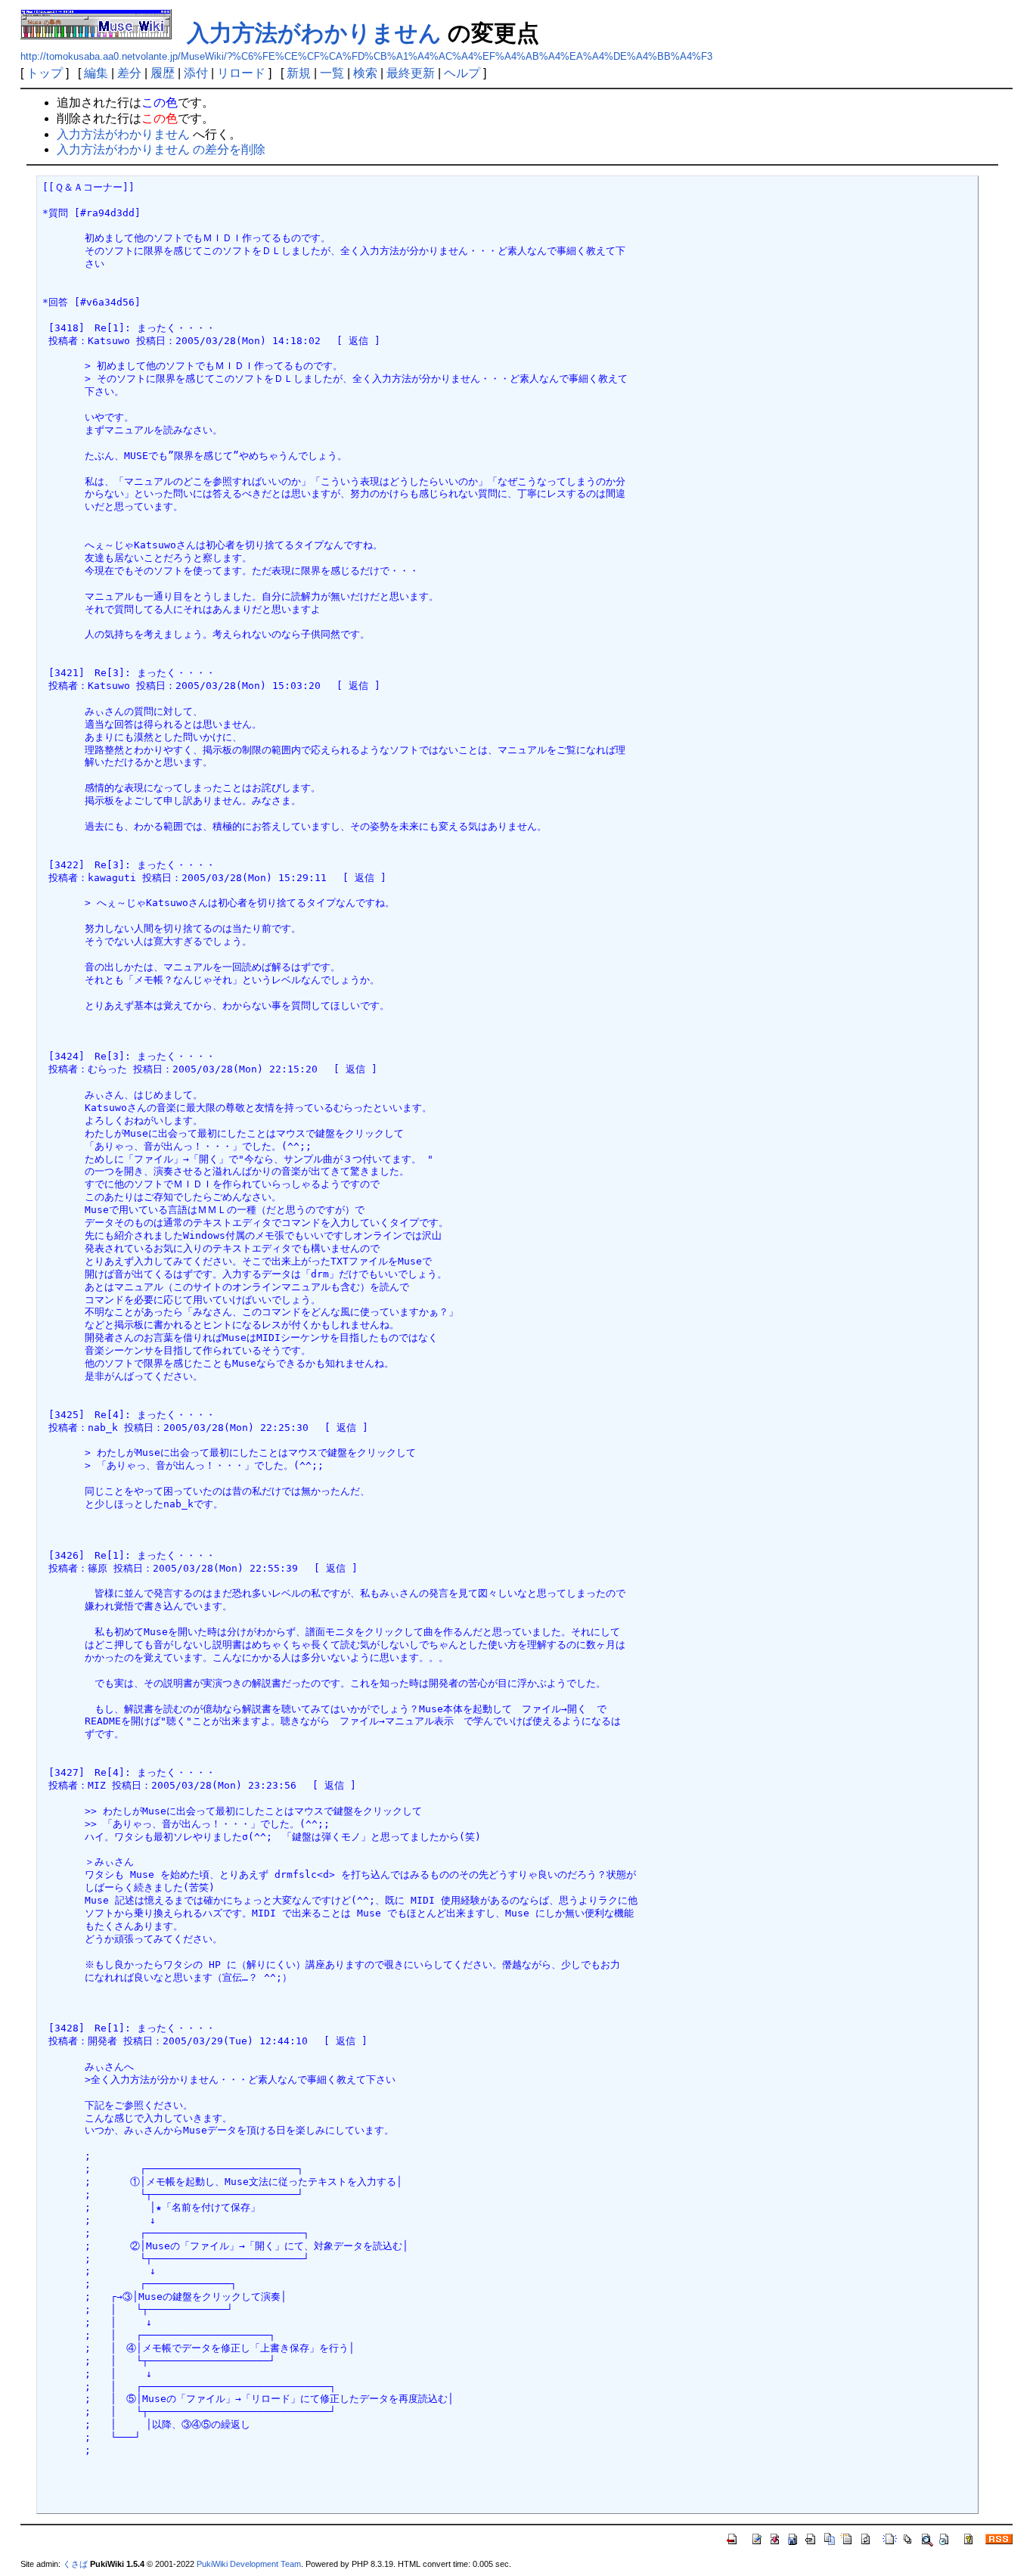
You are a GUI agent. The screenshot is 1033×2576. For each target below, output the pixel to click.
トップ (45, 73)
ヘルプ (462, 73)
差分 (129, 73)
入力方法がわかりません (314, 33)
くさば (75, 2564)
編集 (96, 73)
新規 (299, 73)
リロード (241, 73)
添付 (196, 73)
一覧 (332, 73)
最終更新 (411, 73)
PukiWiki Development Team (249, 2564)
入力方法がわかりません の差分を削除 (161, 149)
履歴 (163, 73)
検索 (365, 73)
